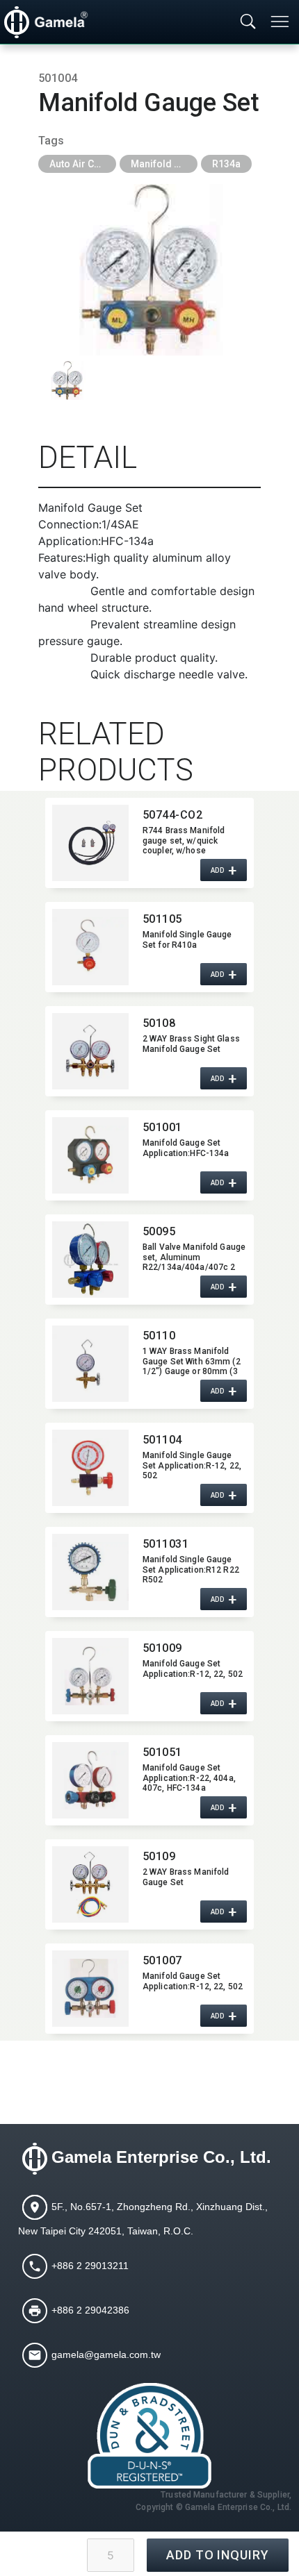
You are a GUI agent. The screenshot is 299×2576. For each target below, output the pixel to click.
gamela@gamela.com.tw (106, 2354)
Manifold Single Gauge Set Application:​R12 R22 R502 (191, 1569)
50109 (159, 1856)
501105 (162, 919)
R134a (226, 164)
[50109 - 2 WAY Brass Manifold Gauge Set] (90, 1884)
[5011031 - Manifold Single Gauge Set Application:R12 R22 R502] (90, 1572)
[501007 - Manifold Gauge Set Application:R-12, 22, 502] (90, 1989)
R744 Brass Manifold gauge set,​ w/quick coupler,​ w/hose (184, 840)
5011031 (165, 1544)
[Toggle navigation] (281, 22)
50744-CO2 (172, 815)
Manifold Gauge (164, 164)
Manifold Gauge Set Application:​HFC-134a (186, 1148)
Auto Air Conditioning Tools (83, 164)
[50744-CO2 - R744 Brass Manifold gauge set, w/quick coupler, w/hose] (90, 843)
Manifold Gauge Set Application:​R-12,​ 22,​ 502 (193, 1668)
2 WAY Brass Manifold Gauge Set (186, 1877)
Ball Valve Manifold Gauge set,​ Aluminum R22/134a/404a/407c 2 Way (194, 1257)
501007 (162, 1960)
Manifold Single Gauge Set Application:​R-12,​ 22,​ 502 (192, 1465)
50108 (159, 1023)
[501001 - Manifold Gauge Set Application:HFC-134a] (90, 1155)
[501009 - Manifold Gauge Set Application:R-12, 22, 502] (90, 1676)
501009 (162, 1648)
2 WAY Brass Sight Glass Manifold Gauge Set (191, 1044)
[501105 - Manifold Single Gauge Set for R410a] (90, 947)
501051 (162, 1752)
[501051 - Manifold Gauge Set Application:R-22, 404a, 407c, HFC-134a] (90, 1780)
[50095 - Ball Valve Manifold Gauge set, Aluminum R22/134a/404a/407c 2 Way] (90, 1260)
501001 (162, 1127)
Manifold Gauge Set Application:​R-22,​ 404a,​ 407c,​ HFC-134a (189, 1778)
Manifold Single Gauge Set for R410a (187, 939)
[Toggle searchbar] (248, 22)
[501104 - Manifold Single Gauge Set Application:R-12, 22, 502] (90, 1468)
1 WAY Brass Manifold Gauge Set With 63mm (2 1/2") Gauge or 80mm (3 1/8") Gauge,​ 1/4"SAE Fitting (192, 1361)
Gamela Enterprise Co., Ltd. (161, 2157)
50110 (159, 1336)
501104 (162, 1440)
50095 (159, 1231)
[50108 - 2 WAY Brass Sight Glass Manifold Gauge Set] (90, 1051)
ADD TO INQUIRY (218, 2555)
